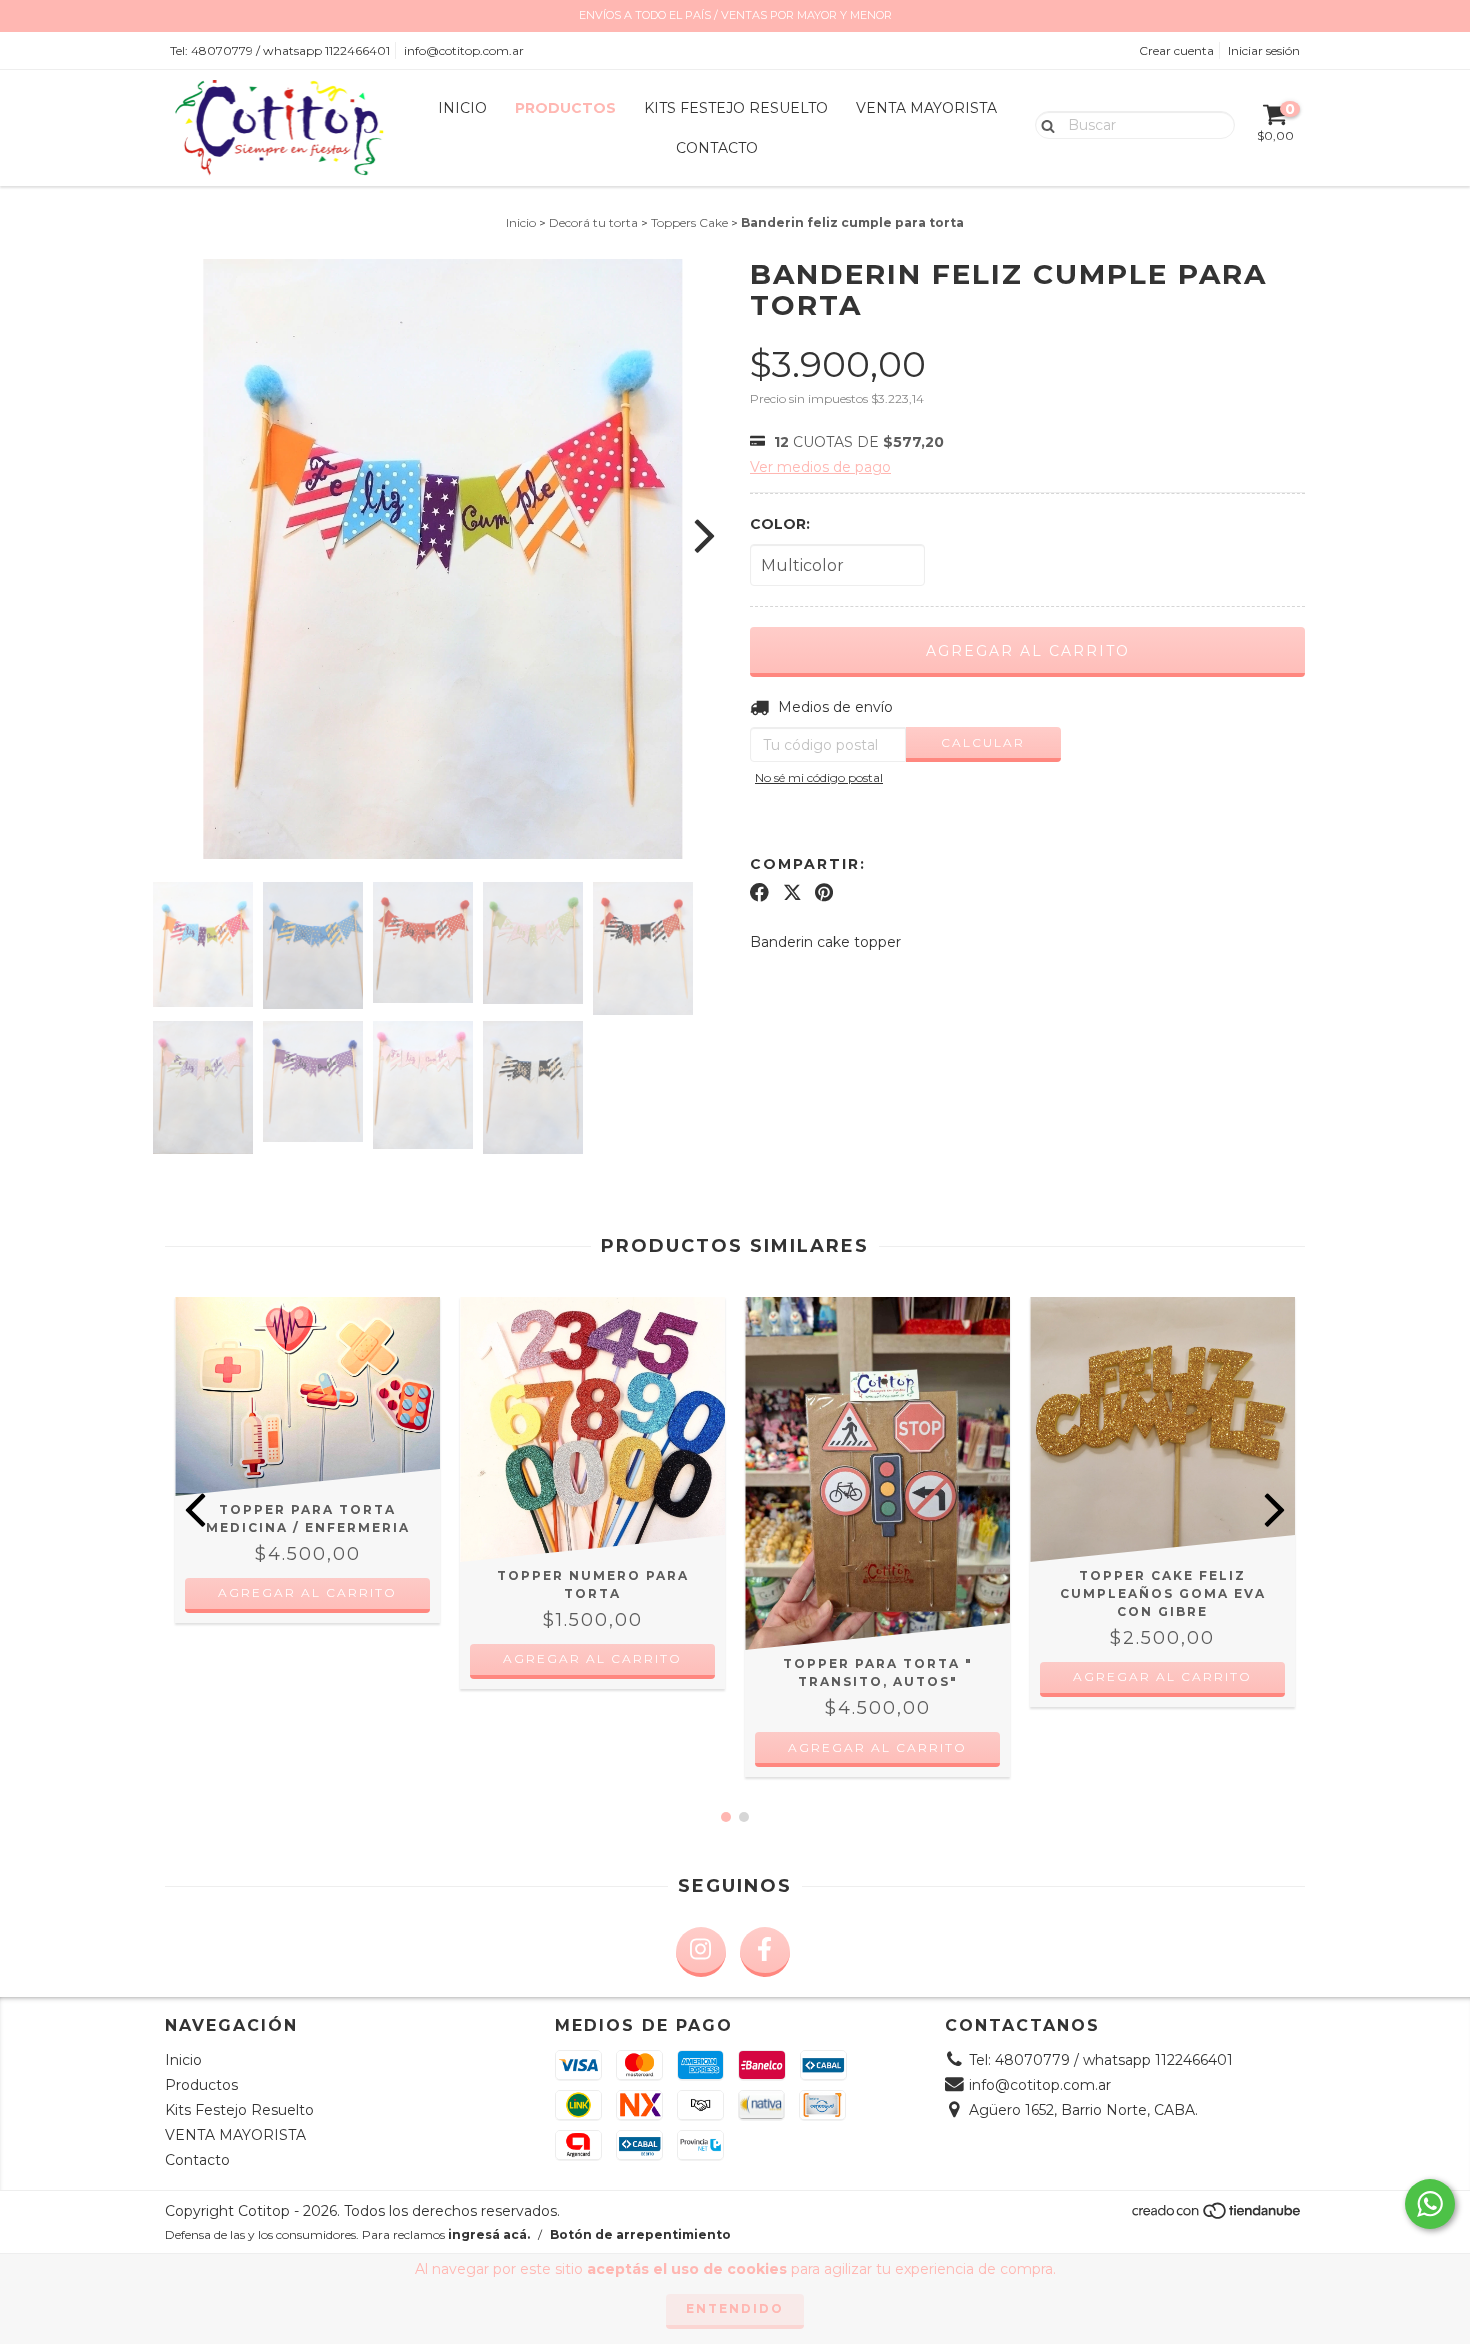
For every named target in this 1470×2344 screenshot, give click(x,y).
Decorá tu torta (593, 222)
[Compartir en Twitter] (792, 892)
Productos (565, 108)
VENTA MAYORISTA (926, 108)
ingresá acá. (489, 2234)
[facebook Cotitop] (765, 1952)
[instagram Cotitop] (701, 1952)
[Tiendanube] (1217, 2215)
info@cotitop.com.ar (464, 50)
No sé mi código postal (819, 777)
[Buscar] (1043, 124)
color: (780, 524)
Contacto (717, 148)
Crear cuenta (1176, 50)
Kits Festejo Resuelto (736, 108)
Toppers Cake (689, 222)
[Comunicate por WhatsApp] (1430, 2204)
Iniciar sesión (1264, 50)
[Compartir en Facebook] (759, 892)
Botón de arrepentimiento (640, 2234)
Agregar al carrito (592, 1658)
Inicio (462, 108)
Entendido (735, 2308)
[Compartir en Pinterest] (824, 892)
